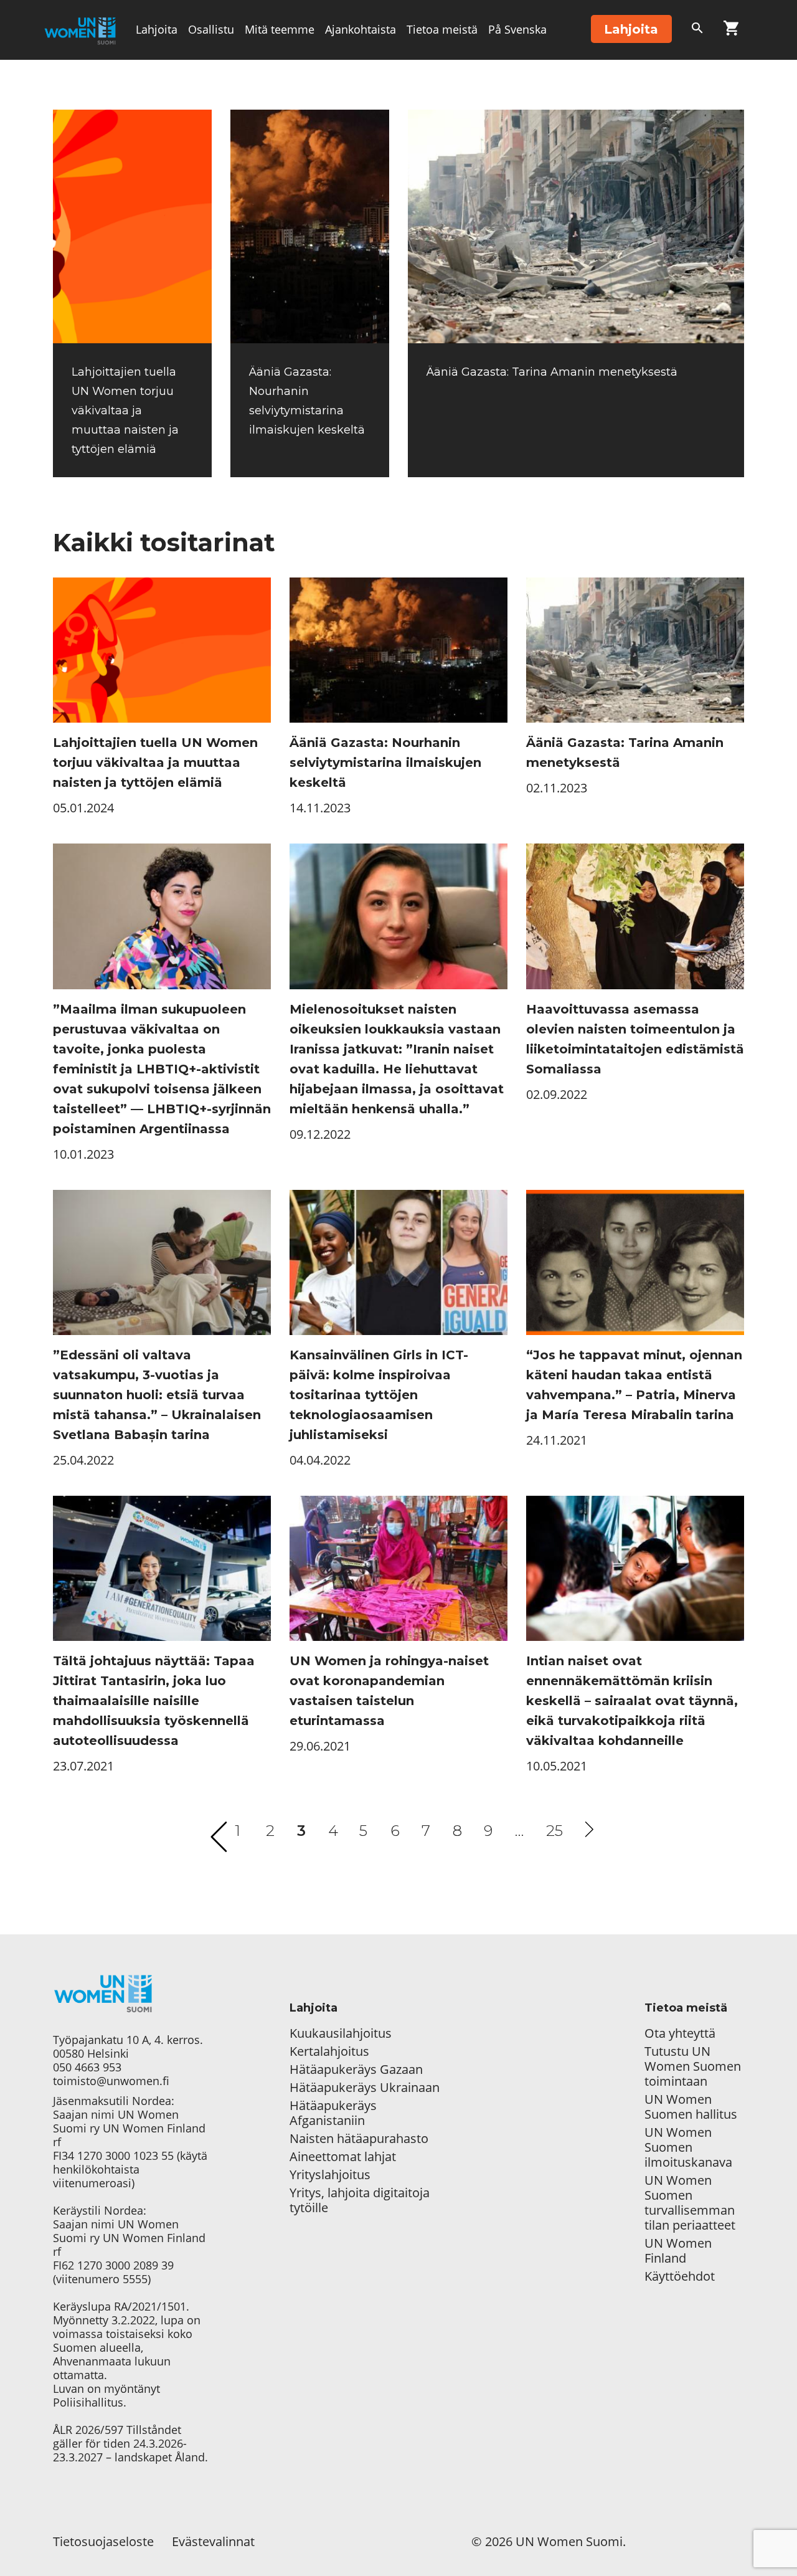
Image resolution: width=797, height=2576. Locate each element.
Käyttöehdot (680, 2276)
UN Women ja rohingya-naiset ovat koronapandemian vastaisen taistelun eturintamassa (389, 1691)
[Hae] (697, 31)
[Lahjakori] (731, 31)
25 (554, 1831)
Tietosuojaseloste (103, 2541)
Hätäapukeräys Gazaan (356, 2070)
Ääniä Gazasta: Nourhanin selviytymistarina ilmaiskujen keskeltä (385, 763)
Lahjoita (157, 29)
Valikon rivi (165, 88)
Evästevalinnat (213, 2541)
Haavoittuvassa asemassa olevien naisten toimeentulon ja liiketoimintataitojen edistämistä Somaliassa (635, 1039)
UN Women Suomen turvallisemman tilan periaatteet (691, 2203)
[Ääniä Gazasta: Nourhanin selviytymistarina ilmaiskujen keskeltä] (310, 226)
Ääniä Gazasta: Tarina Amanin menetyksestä (552, 372)
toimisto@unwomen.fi (111, 2081)
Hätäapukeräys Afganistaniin (333, 2113)
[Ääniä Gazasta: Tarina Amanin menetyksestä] (576, 226)
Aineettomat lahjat (343, 2157)
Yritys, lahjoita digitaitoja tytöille (360, 2200)
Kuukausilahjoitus (341, 2033)
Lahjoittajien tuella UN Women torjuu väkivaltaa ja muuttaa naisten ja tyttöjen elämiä (125, 411)
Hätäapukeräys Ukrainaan (365, 2088)
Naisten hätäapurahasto (359, 2139)
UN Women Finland (678, 2251)
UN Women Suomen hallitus (691, 2107)
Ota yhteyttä (680, 2033)
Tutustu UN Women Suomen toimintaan (693, 2066)
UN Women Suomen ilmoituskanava (688, 2147)
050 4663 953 (87, 2067)
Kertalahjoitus (329, 2051)
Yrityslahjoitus (330, 2175)
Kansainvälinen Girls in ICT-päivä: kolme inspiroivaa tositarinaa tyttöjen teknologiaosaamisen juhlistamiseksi (379, 1395)
